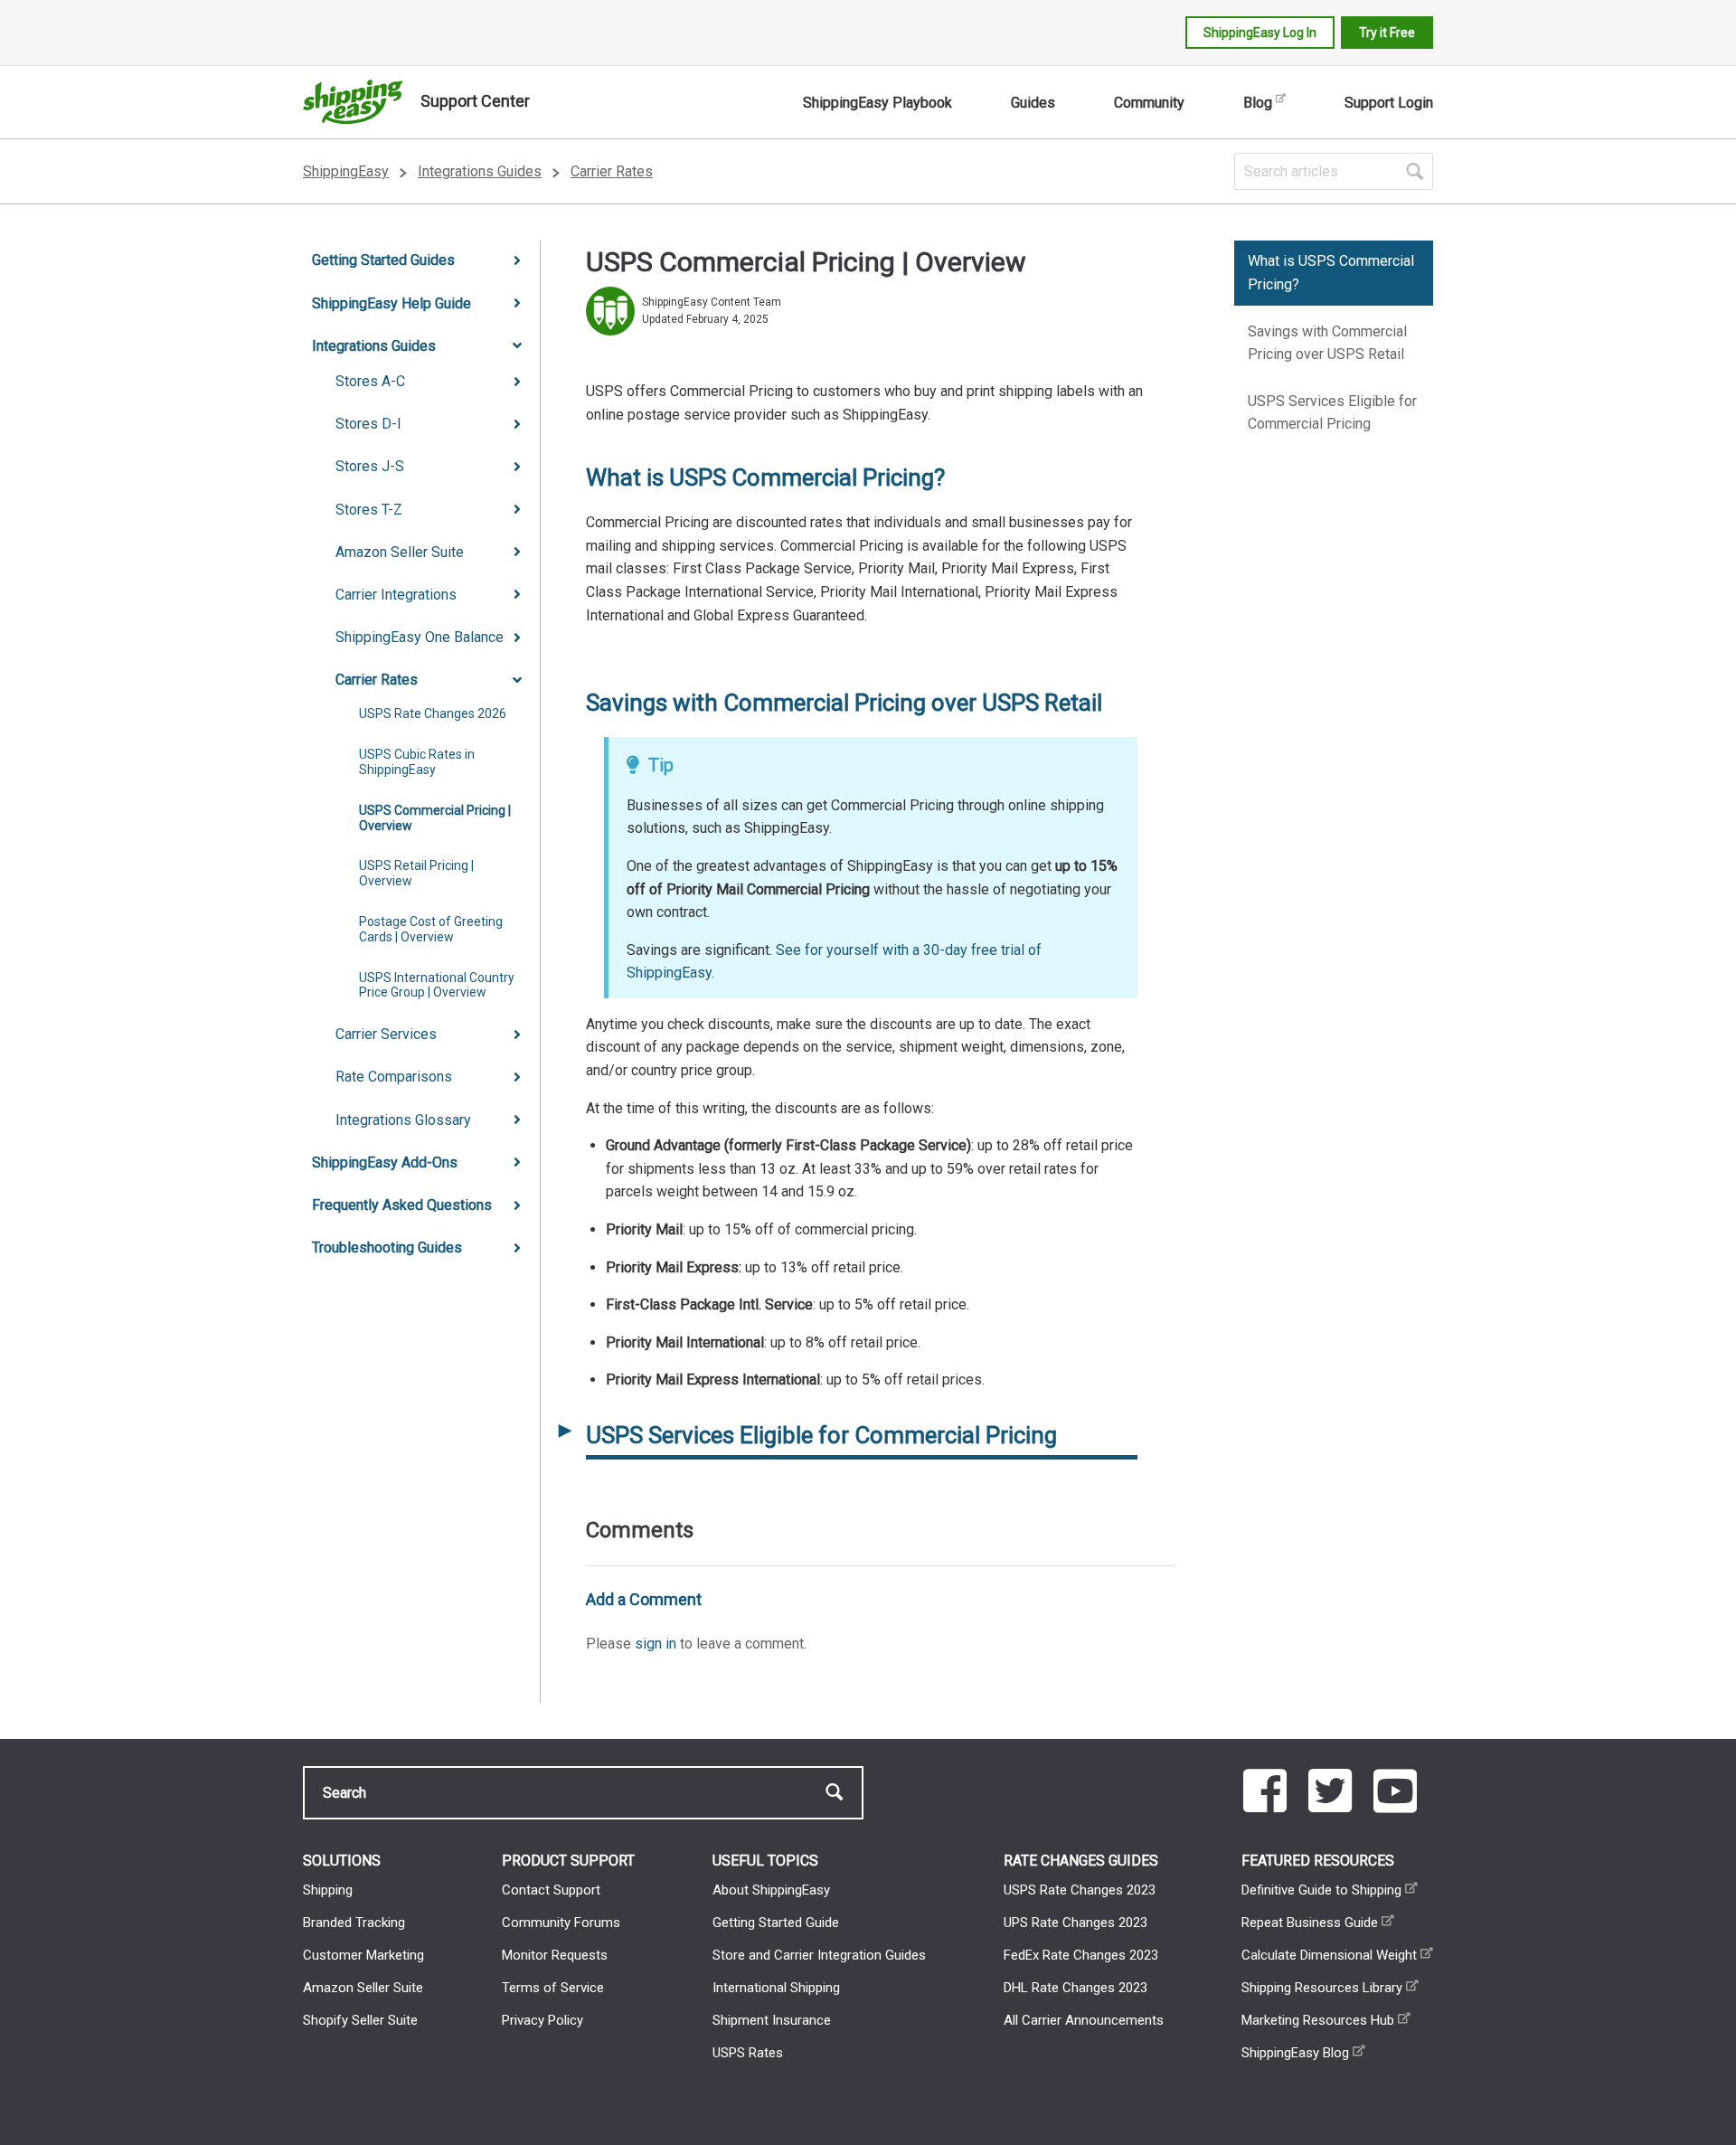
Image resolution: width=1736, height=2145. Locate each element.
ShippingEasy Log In (1260, 33)
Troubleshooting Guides (387, 1247)
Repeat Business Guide (1310, 1923)
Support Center (475, 101)
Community (1149, 103)
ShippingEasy (346, 171)
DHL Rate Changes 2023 (1076, 1988)
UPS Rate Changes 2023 (1076, 1923)
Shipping (328, 1890)
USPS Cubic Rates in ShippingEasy (417, 762)
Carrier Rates (612, 171)
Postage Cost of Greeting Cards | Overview (431, 929)
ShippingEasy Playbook (877, 103)
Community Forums (561, 1923)
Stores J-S (370, 466)
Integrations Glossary (403, 1120)
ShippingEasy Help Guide (392, 303)
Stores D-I (368, 424)
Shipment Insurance (772, 2020)
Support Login (1389, 103)
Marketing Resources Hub (1318, 2020)
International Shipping (776, 1988)
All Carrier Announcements (1084, 2020)
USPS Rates (748, 2053)
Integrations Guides (480, 171)
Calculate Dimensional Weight (1329, 1955)
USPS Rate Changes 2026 (433, 713)
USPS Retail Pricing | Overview (416, 873)
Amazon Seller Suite (400, 552)
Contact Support (551, 1890)
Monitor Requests (555, 1955)
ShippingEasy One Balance (420, 637)
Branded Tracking (354, 1923)
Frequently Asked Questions (402, 1205)
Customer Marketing (363, 1955)
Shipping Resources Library (1322, 1988)
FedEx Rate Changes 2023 (1081, 1955)
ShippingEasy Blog (1295, 2053)
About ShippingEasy (771, 1890)
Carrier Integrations (396, 595)
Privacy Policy (542, 2020)
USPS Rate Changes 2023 (1080, 1890)
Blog (1258, 103)
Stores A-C (370, 381)
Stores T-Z (369, 510)
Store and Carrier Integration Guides (819, 1955)
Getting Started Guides (383, 260)
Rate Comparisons (394, 1077)
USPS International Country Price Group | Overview (437, 985)
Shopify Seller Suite (360, 2020)
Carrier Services (386, 1034)
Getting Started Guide (776, 1923)
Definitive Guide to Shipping (1321, 1890)
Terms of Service (553, 1988)
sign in (656, 1644)
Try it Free (1387, 33)
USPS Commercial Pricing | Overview (435, 818)
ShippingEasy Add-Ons (385, 1162)
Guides (1033, 103)
